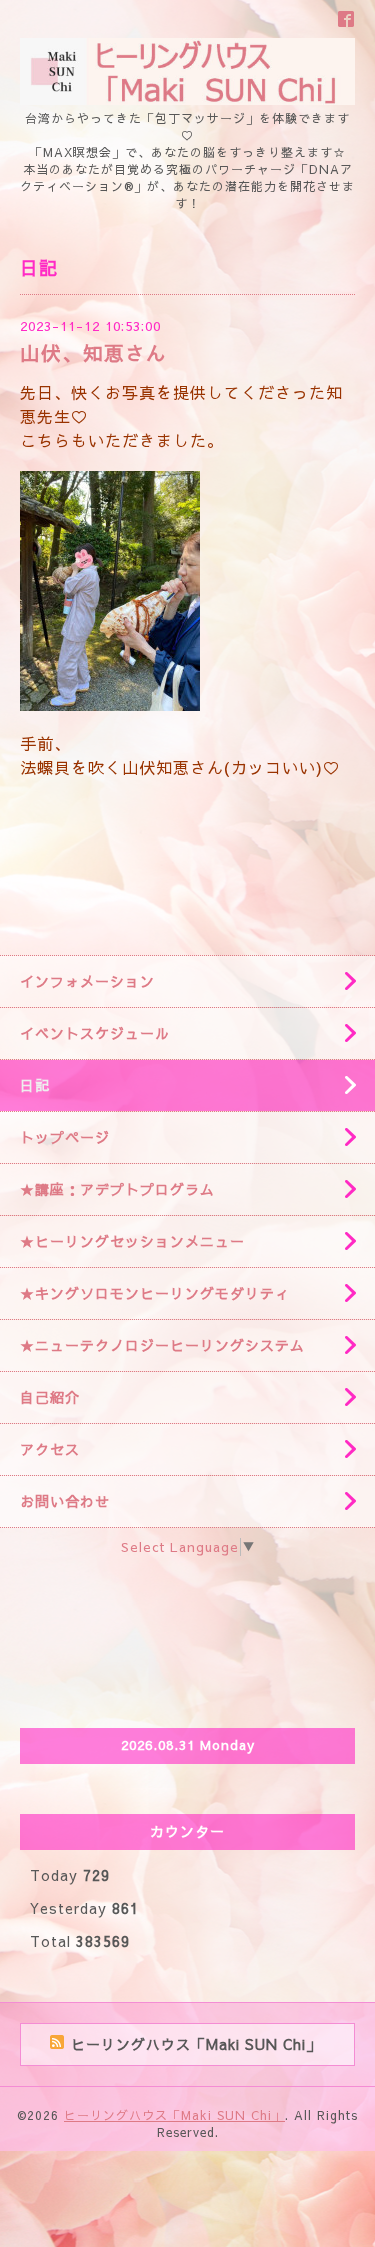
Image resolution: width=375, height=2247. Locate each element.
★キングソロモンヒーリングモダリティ (155, 1293)
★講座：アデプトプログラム (117, 1189)
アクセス (50, 1449)
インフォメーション (87, 981)
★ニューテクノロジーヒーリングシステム (162, 1345)
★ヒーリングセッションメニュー (132, 1241)
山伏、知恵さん (93, 352)
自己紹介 (50, 1397)
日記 (35, 1085)
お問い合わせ (65, 1501)
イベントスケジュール (95, 1033)
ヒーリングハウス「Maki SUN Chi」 (174, 2115)
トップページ (65, 1137)
